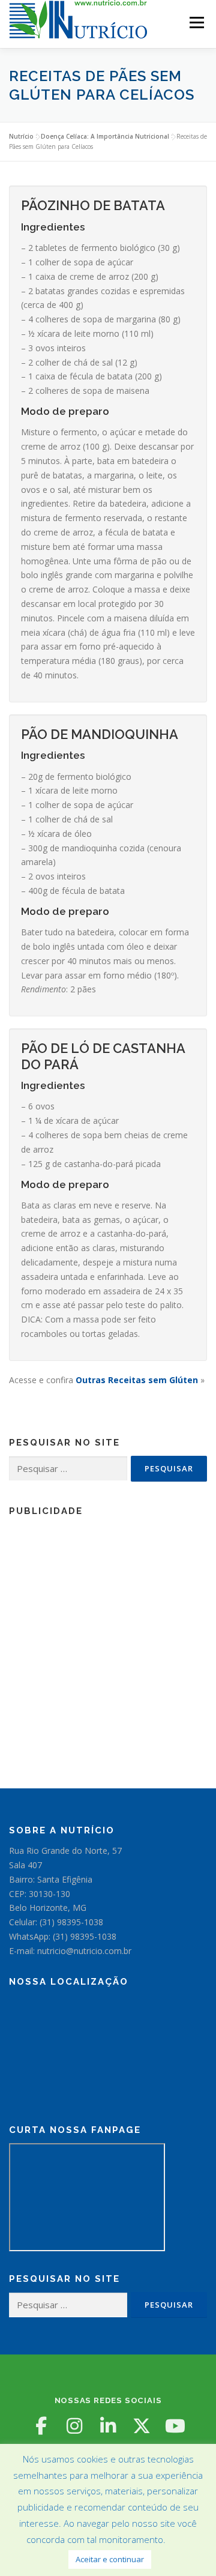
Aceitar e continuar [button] (110, 2559)
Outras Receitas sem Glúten (137, 1380)
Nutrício (21, 136)
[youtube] (175, 2426)
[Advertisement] (108, 1632)
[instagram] (74, 2426)
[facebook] (41, 2426)
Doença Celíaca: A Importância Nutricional (105, 136)
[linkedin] (108, 2426)
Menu (196, 23)
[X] (142, 2426)
